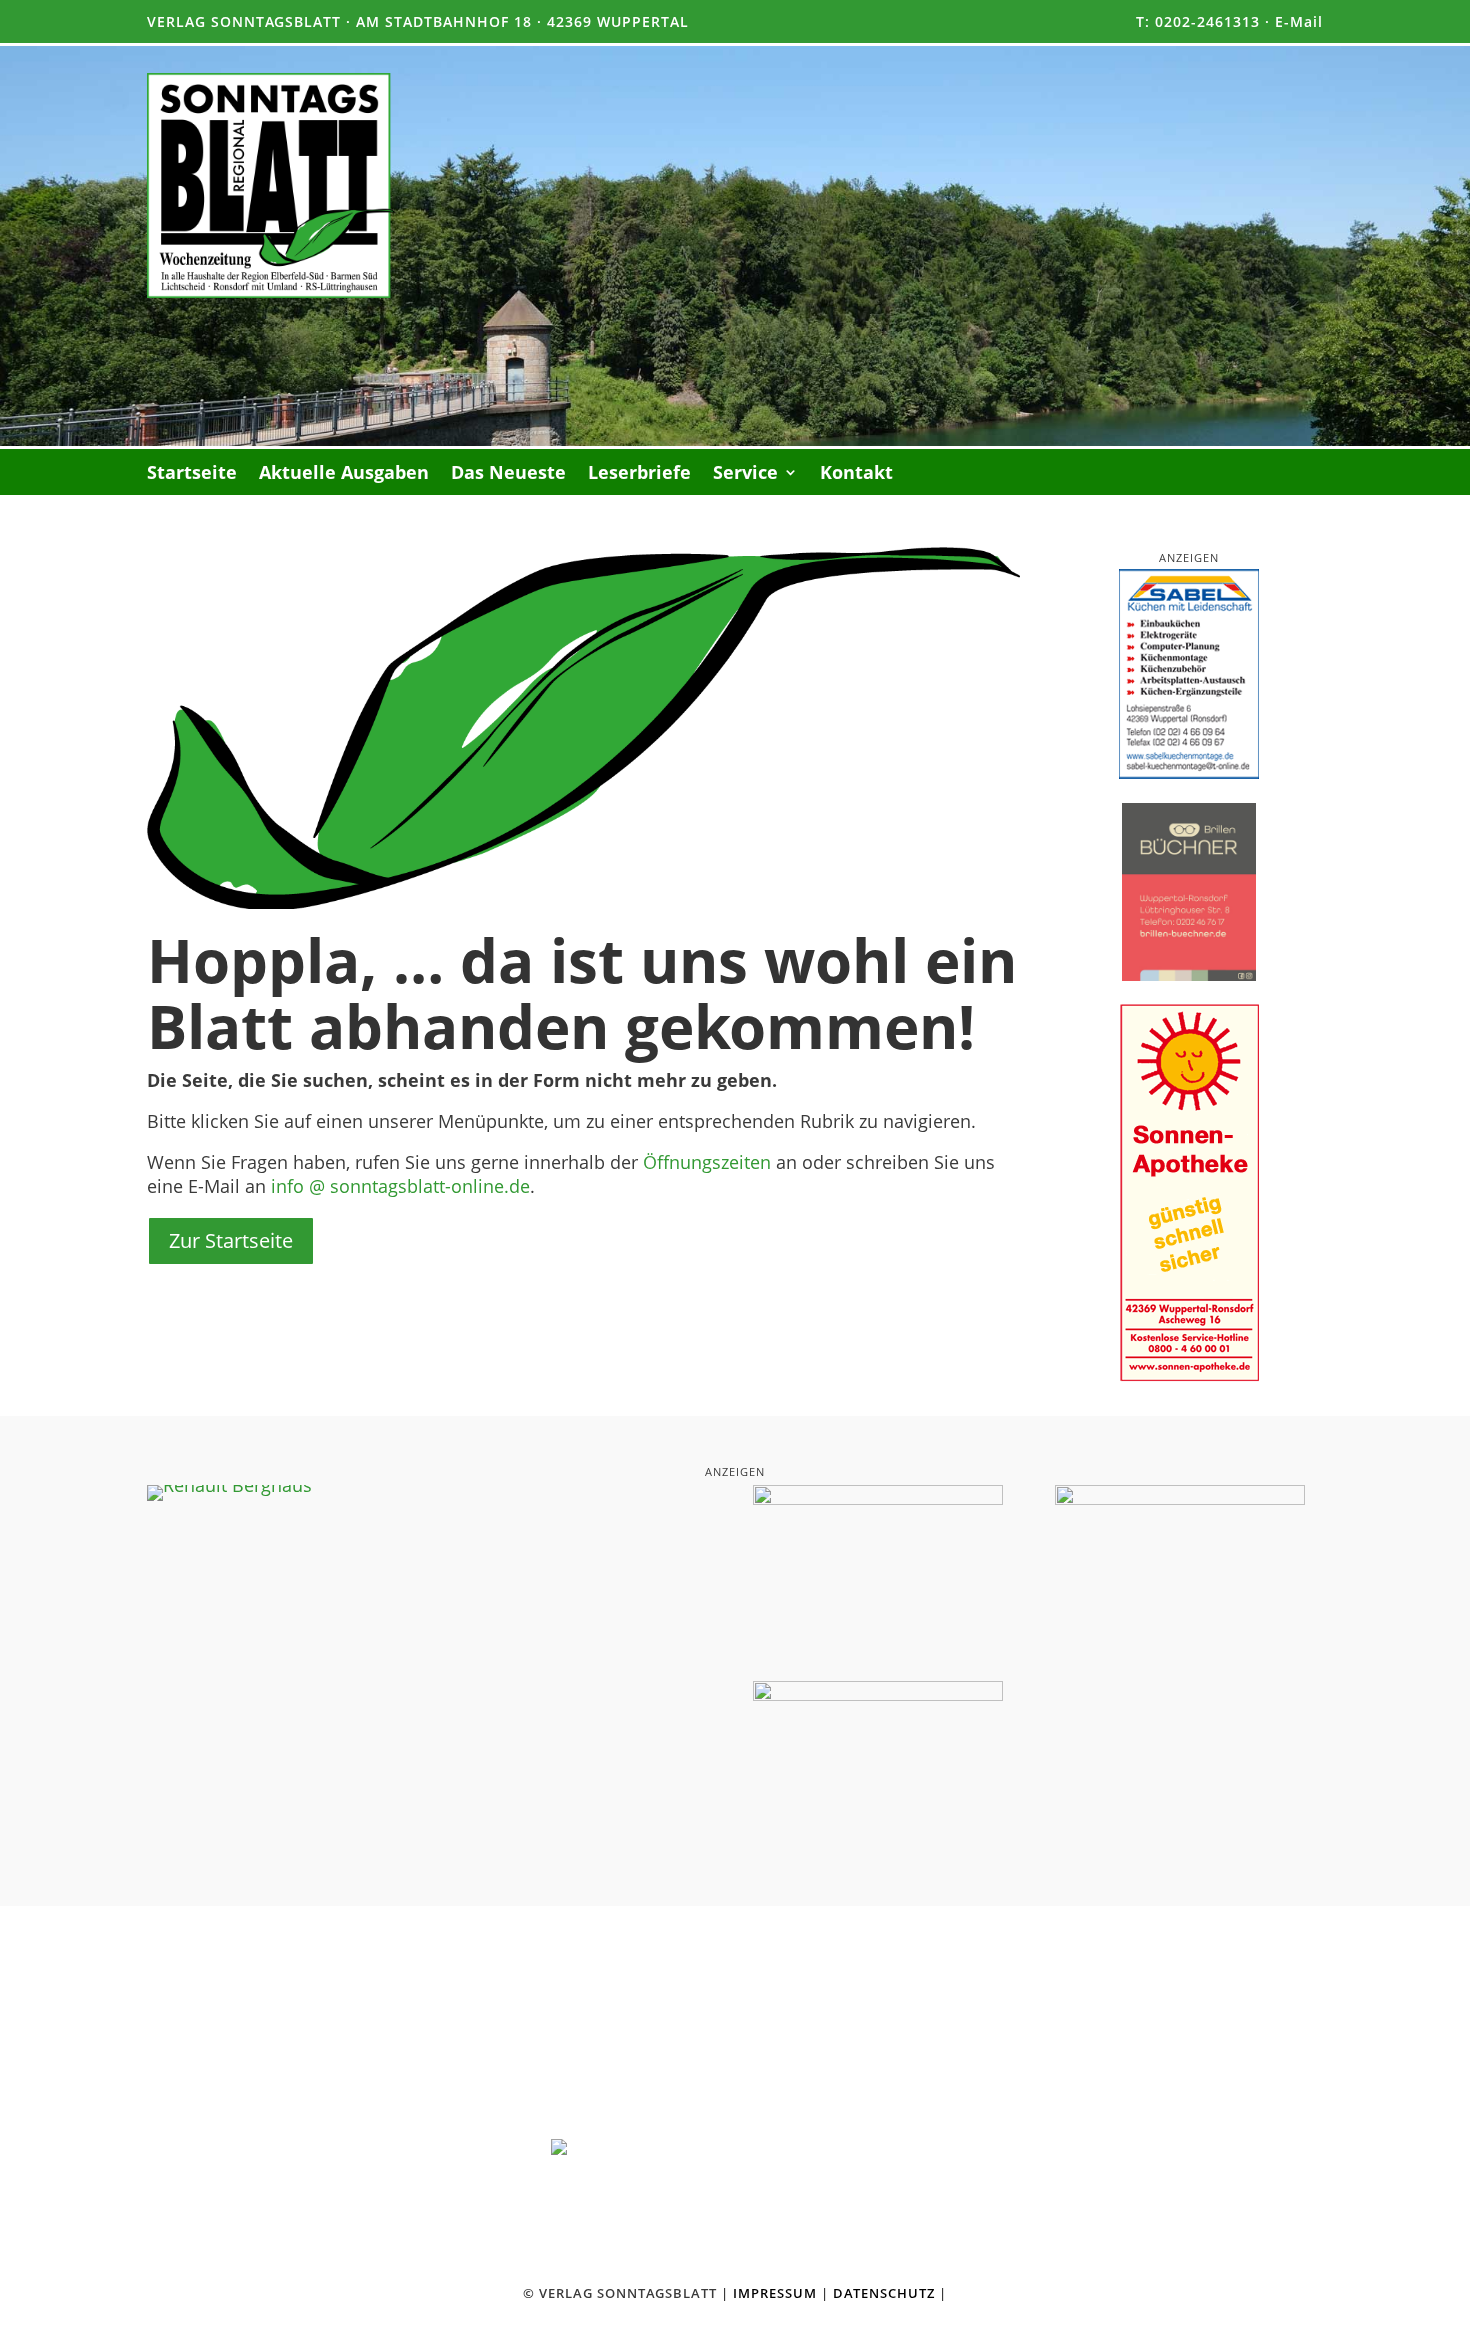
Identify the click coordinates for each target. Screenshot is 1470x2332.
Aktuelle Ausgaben (344, 474)
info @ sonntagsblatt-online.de (400, 1186)
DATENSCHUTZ (884, 2293)
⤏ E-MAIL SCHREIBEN (1035, 2187)
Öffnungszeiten (707, 1162)
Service (745, 474)
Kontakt (856, 474)
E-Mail (1299, 21)
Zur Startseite (231, 1240)
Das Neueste (508, 474)
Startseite (192, 474)
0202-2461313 (1207, 21)
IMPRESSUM (775, 2293)
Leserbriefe (639, 474)
